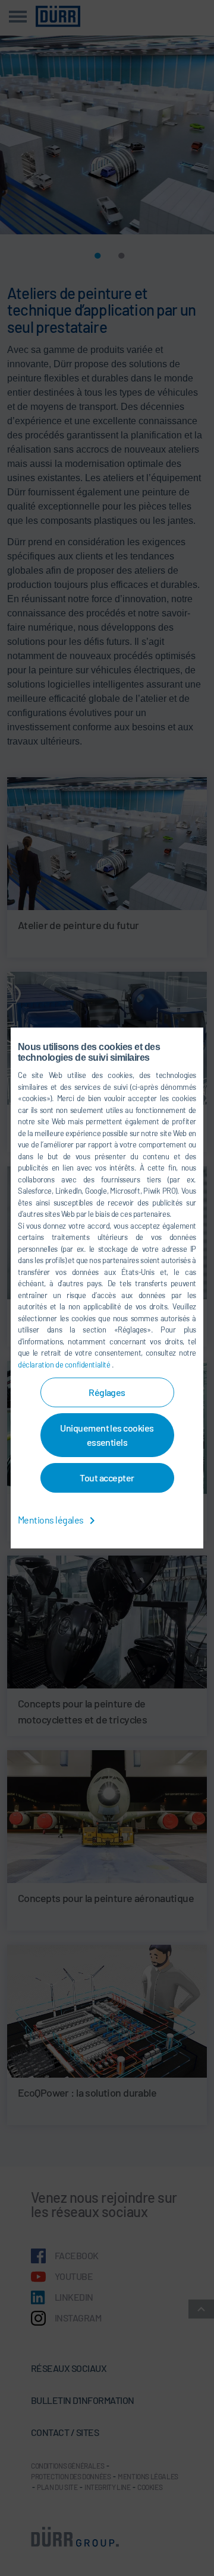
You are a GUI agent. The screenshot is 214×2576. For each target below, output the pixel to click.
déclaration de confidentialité (65, 1365)
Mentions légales (51, 1520)
